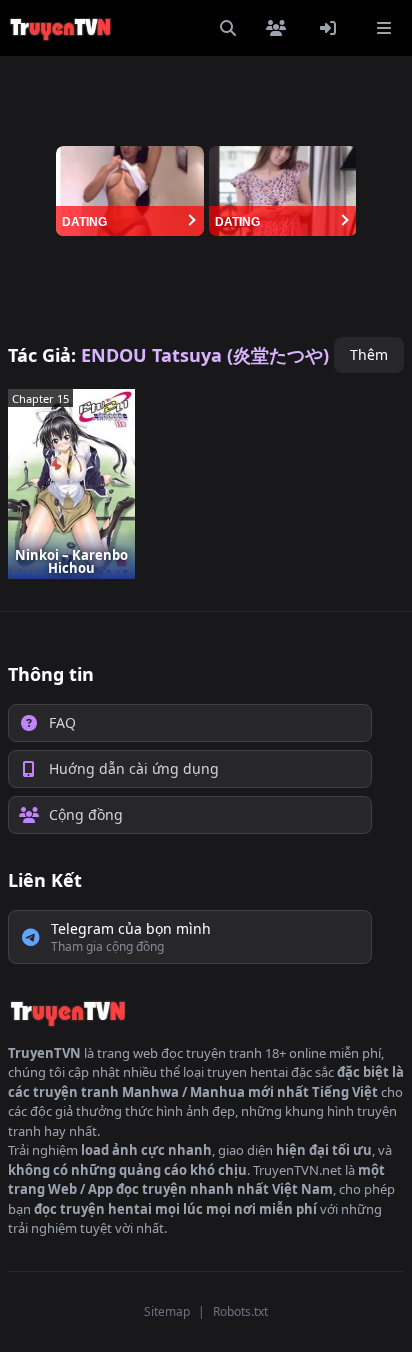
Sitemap (167, 1311)
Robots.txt (240, 1311)
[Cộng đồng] (280, 28)
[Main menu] (384, 28)
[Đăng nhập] (332, 28)
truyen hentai (247, 1072)
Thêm (369, 354)
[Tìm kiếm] (228, 28)
